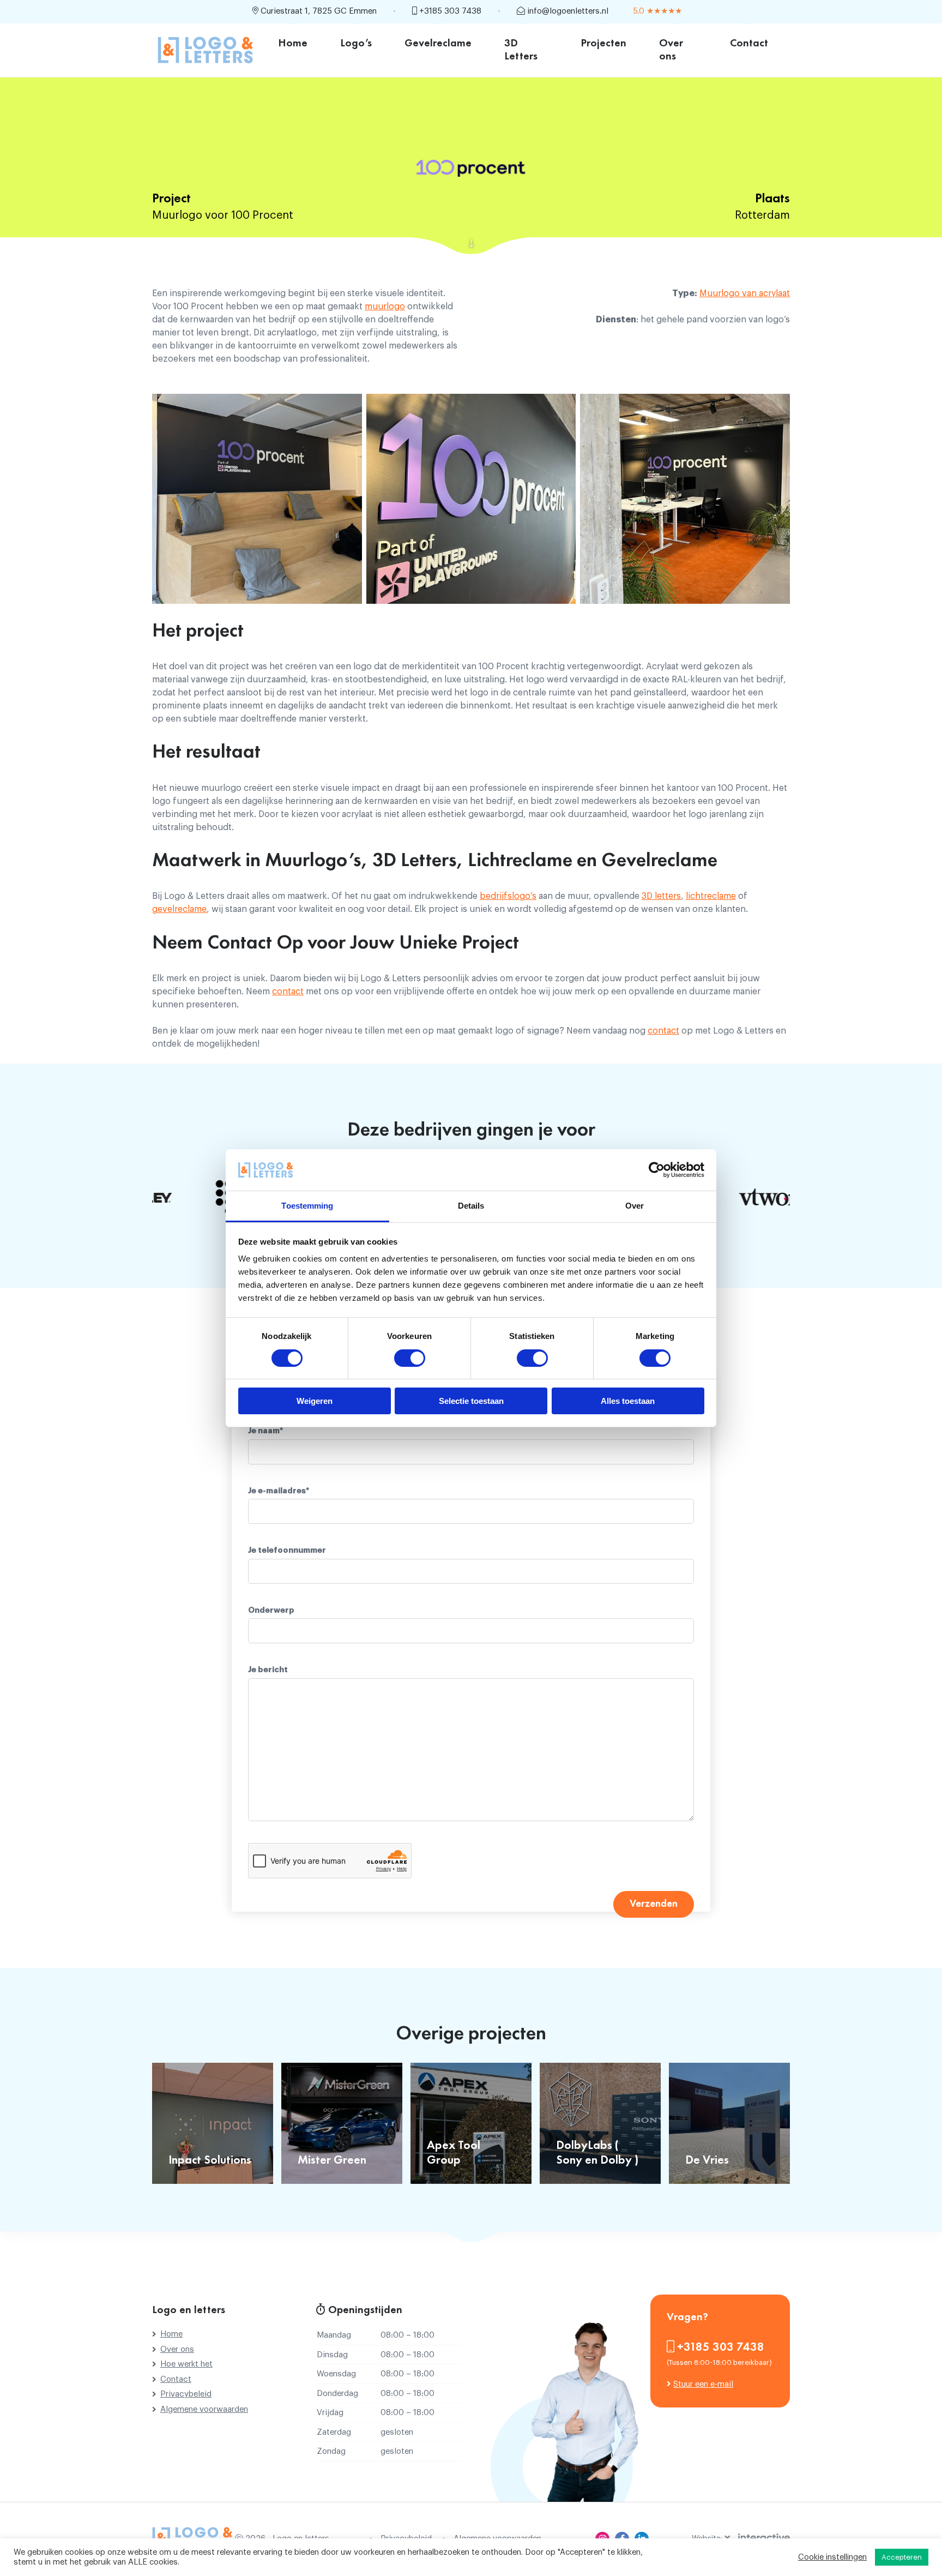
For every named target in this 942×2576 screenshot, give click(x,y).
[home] (206, 50)
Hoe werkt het (186, 2364)
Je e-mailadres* (279, 1491)
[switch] (410, 1358)
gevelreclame (179, 909)
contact (288, 992)
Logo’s (356, 44)
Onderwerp (271, 1610)
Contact (749, 44)
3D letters (661, 896)
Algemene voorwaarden (204, 2409)
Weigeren (315, 1401)
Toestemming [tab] (307, 1206)
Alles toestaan (628, 1401)
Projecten (603, 44)
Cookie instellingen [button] (832, 2557)
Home (293, 44)
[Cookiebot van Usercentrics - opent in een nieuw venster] (657, 1170)
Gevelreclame (438, 44)
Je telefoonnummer (287, 1550)
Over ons (671, 50)
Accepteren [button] (902, 2557)
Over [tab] (635, 1206)
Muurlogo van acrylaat (745, 293)
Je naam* (265, 1431)
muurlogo (385, 307)
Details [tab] (471, 1206)
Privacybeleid (186, 2394)
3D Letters (521, 50)
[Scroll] (471, 244)
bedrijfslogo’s (508, 896)
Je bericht (268, 1670)
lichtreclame (711, 896)
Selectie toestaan (471, 1401)
